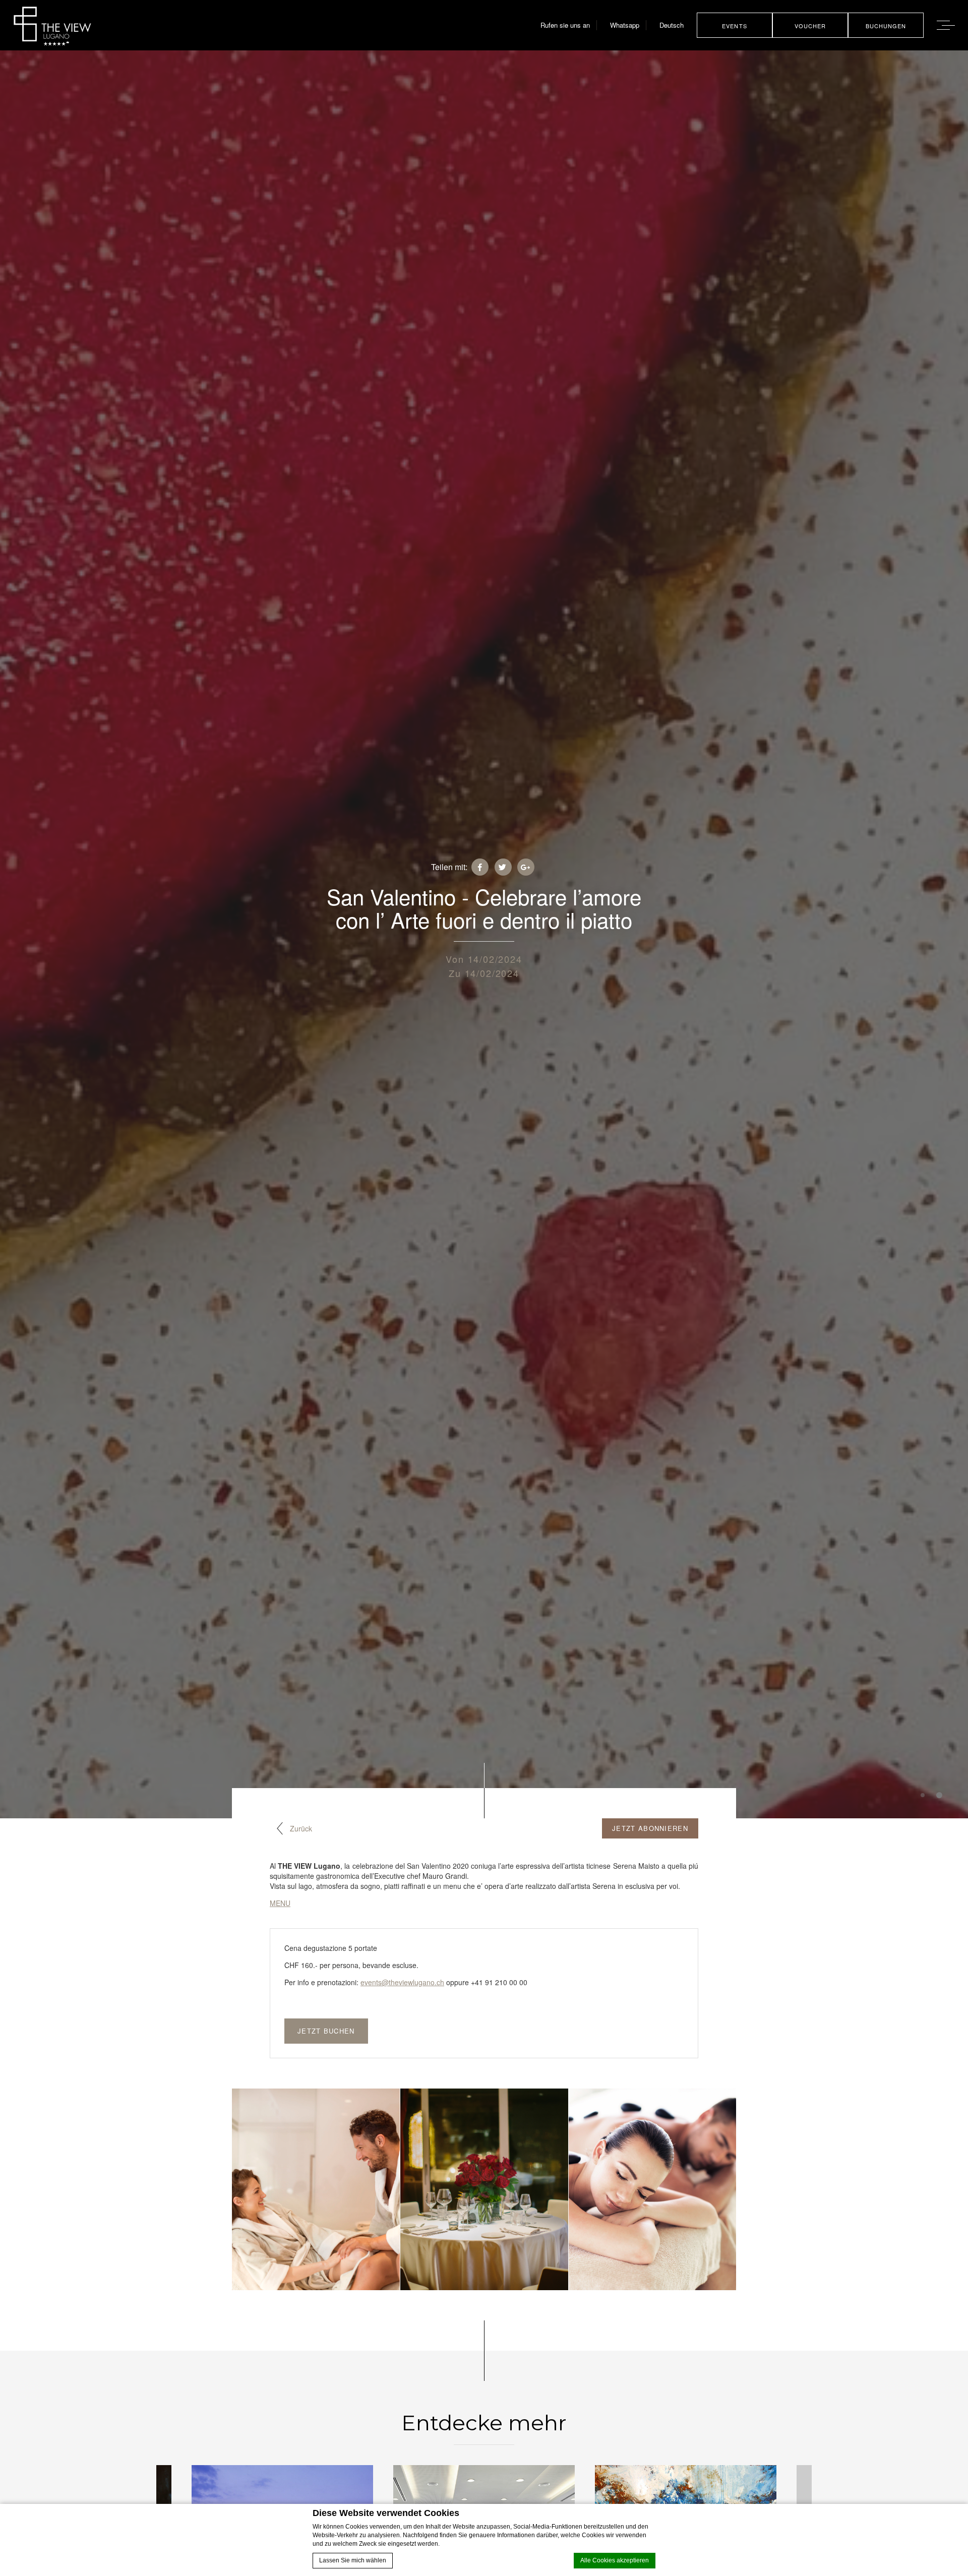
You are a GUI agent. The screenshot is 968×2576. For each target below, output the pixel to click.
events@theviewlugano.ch (402, 1982)
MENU (280, 1903)
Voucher (810, 26)
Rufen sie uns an (565, 25)
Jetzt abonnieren (650, 1828)
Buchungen (886, 26)
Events (735, 26)
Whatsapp (625, 25)
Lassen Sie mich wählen (353, 2560)
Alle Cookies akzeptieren (615, 2560)
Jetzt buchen (326, 2031)
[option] (316, 2189)
